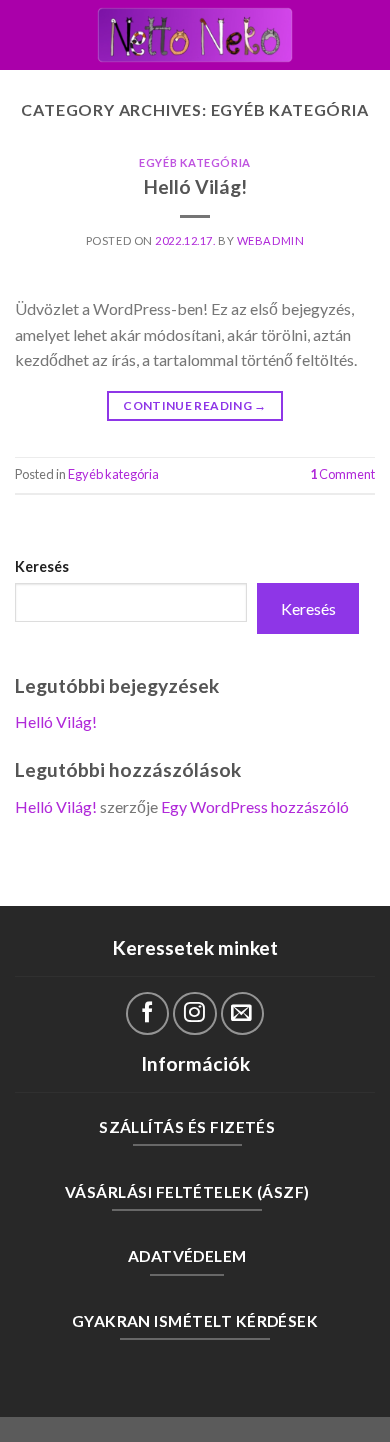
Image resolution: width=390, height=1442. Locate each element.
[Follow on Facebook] (147, 1013)
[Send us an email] (242, 1013)
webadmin (270, 240)
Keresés (42, 566)
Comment (342, 474)
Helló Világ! (195, 186)
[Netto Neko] (195, 35)
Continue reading (195, 405)
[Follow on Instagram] (194, 1013)
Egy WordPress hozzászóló (255, 806)
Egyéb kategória (194, 162)
